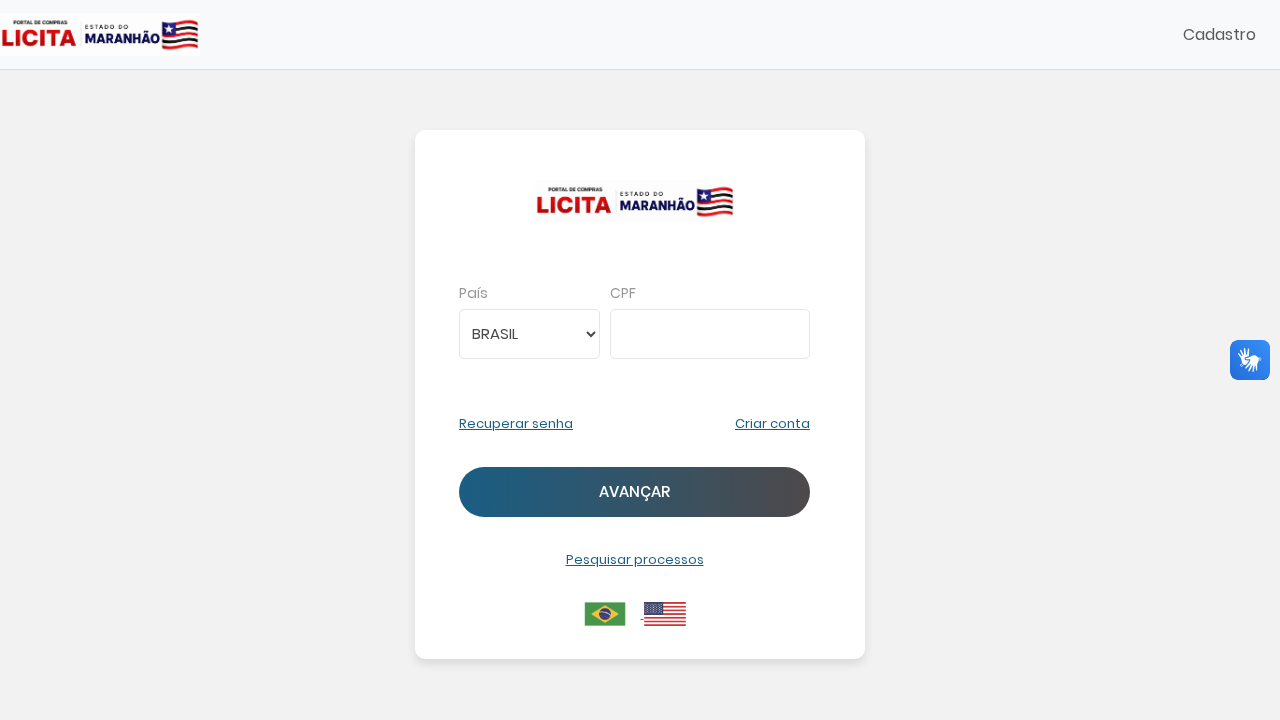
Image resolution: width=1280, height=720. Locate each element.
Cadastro (1219, 34)
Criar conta (772, 423)
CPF (623, 293)
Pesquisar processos (635, 559)
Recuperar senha (516, 423)
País (473, 293)
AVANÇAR (634, 491)
